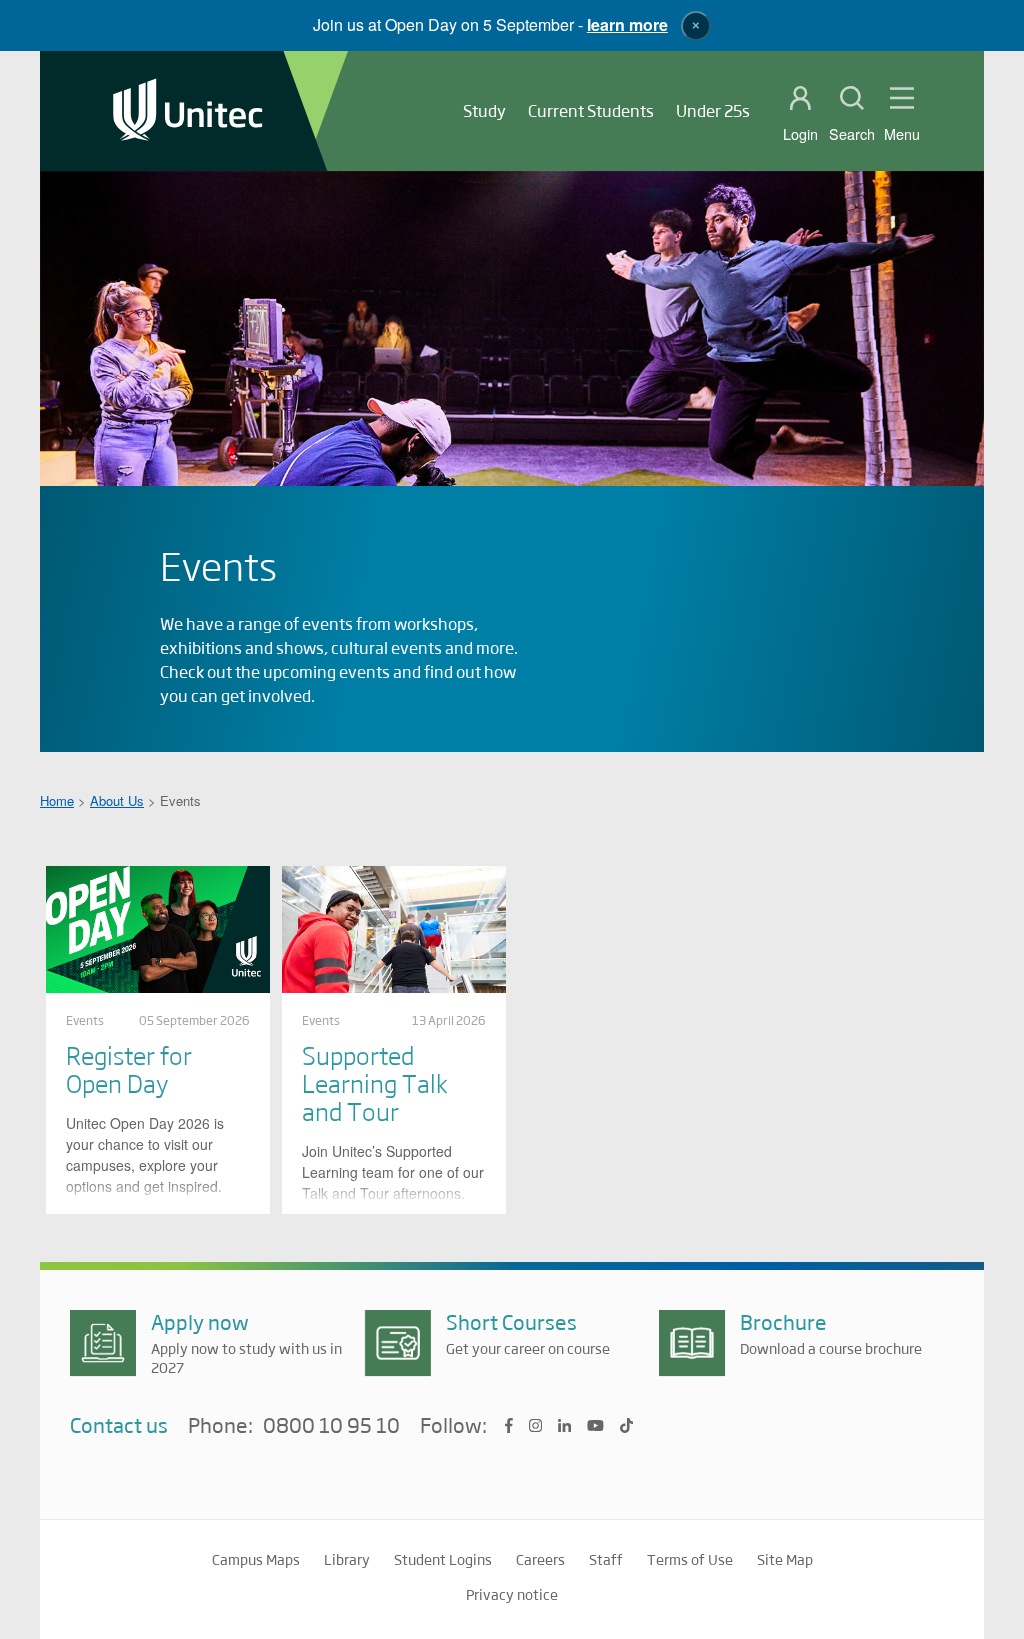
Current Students (591, 110)
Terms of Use (690, 1559)
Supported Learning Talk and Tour (375, 1082)
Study (484, 110)
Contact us (119, 1424)
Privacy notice (512, 1594)
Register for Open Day (129, 1068)
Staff (606, 1559)
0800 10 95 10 (331, 1426)
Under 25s (713, 110)
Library (347, 1559)
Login (800, 134)
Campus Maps (256, 1559)
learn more (627, 24)
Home (57, 800)
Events (85, 1020)
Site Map (785, 1559)
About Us (117, 800)
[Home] (188, 111)
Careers (540, 1559)
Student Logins (443, 1559)
